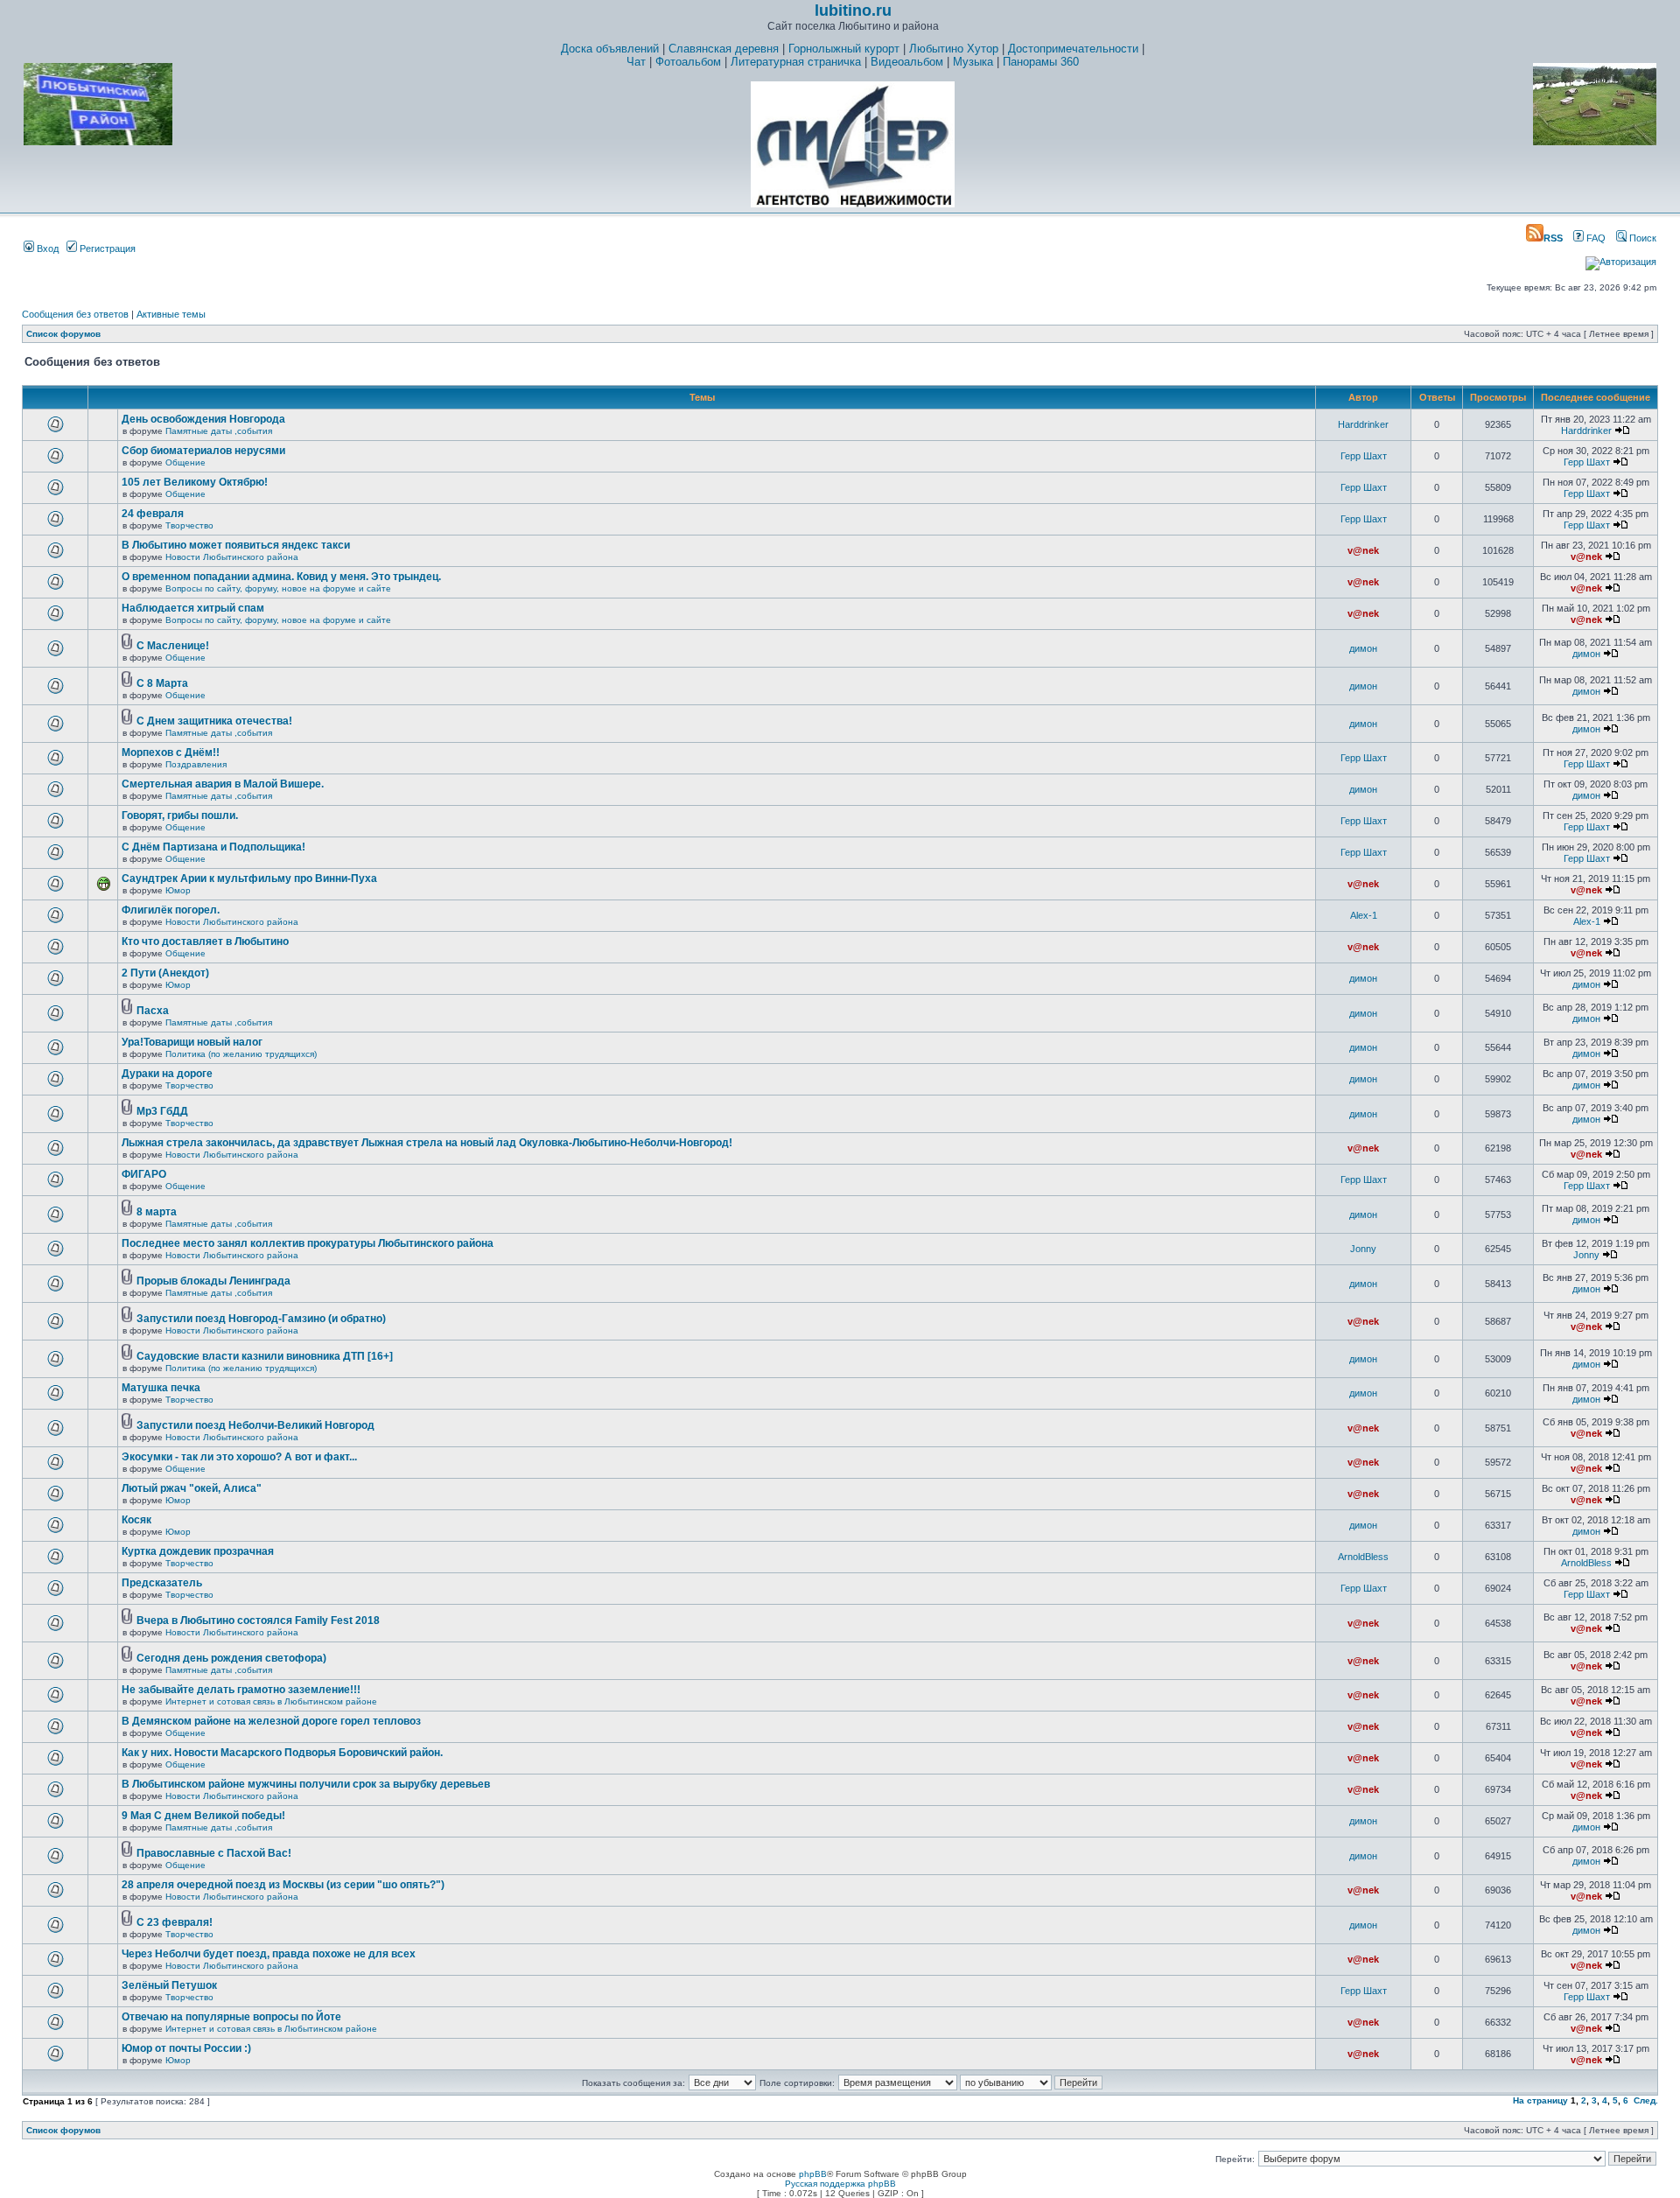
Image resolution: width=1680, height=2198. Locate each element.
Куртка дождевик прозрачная (198, 1551)
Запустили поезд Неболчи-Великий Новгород (255, 1425)
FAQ (1595, 238)
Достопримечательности (1073, 49)
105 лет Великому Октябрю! (195, 482)
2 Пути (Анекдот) (165, 973)
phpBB (813, 2174)
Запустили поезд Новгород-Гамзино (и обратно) (261, 1319)
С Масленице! (173, 646)
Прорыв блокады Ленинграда (213, 1281)
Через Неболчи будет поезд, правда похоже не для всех (269, 1954)
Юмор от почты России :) (186, 2048)
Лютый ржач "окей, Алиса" (192, 1488)
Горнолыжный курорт (844, 49)
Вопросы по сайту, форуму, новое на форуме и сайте (278, 588)
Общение (185, 462)
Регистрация (106, 248)
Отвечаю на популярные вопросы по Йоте (231, 2017)
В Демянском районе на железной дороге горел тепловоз (271, 1721)
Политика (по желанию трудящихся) (241, 1054)
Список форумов (63, 334)
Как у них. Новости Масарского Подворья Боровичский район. (282, 1753)
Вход (46, 248)
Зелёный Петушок (169, 1985)
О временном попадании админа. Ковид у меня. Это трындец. (281, 577)
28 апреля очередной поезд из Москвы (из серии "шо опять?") (283, 1885)
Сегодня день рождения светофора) (231, 1658)
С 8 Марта (162, 683)
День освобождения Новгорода (203, 419)
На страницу (1540, 2100)
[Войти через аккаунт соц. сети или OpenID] (1621, 259)
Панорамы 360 (1041, 62)
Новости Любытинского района (232, 557)
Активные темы (171, 314)
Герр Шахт (1364, 456)
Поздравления (196, 764)
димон (1363, 648)
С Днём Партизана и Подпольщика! (213, 847)
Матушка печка (161, 1388)
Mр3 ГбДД (162, 1111)
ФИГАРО (144, 1174)
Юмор (178, 890)
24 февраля (153, 514)
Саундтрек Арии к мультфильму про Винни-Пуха (249, 878)
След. (1646, 2100)
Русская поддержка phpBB (840, 2184)
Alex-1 (1364, 915)
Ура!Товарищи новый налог (192, 1042)
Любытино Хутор (954, 49)
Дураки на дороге (167, 1074)
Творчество (189, 525)
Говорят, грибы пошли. (180, 815)
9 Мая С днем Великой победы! (203, 1816)
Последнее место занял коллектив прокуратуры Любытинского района (308, 1243)
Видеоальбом (907, 62)
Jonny (1363, 1249)
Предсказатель (162, 1583)
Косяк (136, 1520)
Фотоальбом (688, 62)
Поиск (1641, 238)
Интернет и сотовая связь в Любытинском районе (271, 1701)
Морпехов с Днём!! (171, 752)
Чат (636, 62)
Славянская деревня (724, 49)
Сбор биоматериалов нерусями (203, 451)
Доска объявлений (610, 49)
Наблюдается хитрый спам (193, 608)
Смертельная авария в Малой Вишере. (223, 784)
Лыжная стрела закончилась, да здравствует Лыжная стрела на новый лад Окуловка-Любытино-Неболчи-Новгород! (427, 1143)
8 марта (157, 1212)
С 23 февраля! (175, 1922)
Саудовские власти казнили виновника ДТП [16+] (265, 1356)
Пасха (153, 1011)
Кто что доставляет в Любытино (205, 941)
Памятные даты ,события (219, 431)
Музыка (973, 62)
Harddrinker (1363, 424)
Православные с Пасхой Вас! (214, 1853)
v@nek (1363, 550)
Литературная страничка (796, 62)
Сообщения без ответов (75, 314)
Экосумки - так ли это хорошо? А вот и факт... (239, 1457)
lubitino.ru (853, 10)
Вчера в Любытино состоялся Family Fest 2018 (258, 1620)
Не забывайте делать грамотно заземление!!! (241, 1690)
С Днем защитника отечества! (214, 721)
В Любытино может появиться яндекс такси (236, 545)
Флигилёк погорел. (171, 910)
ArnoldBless (1363, 1557)
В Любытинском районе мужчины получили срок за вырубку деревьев (306, 1784)
